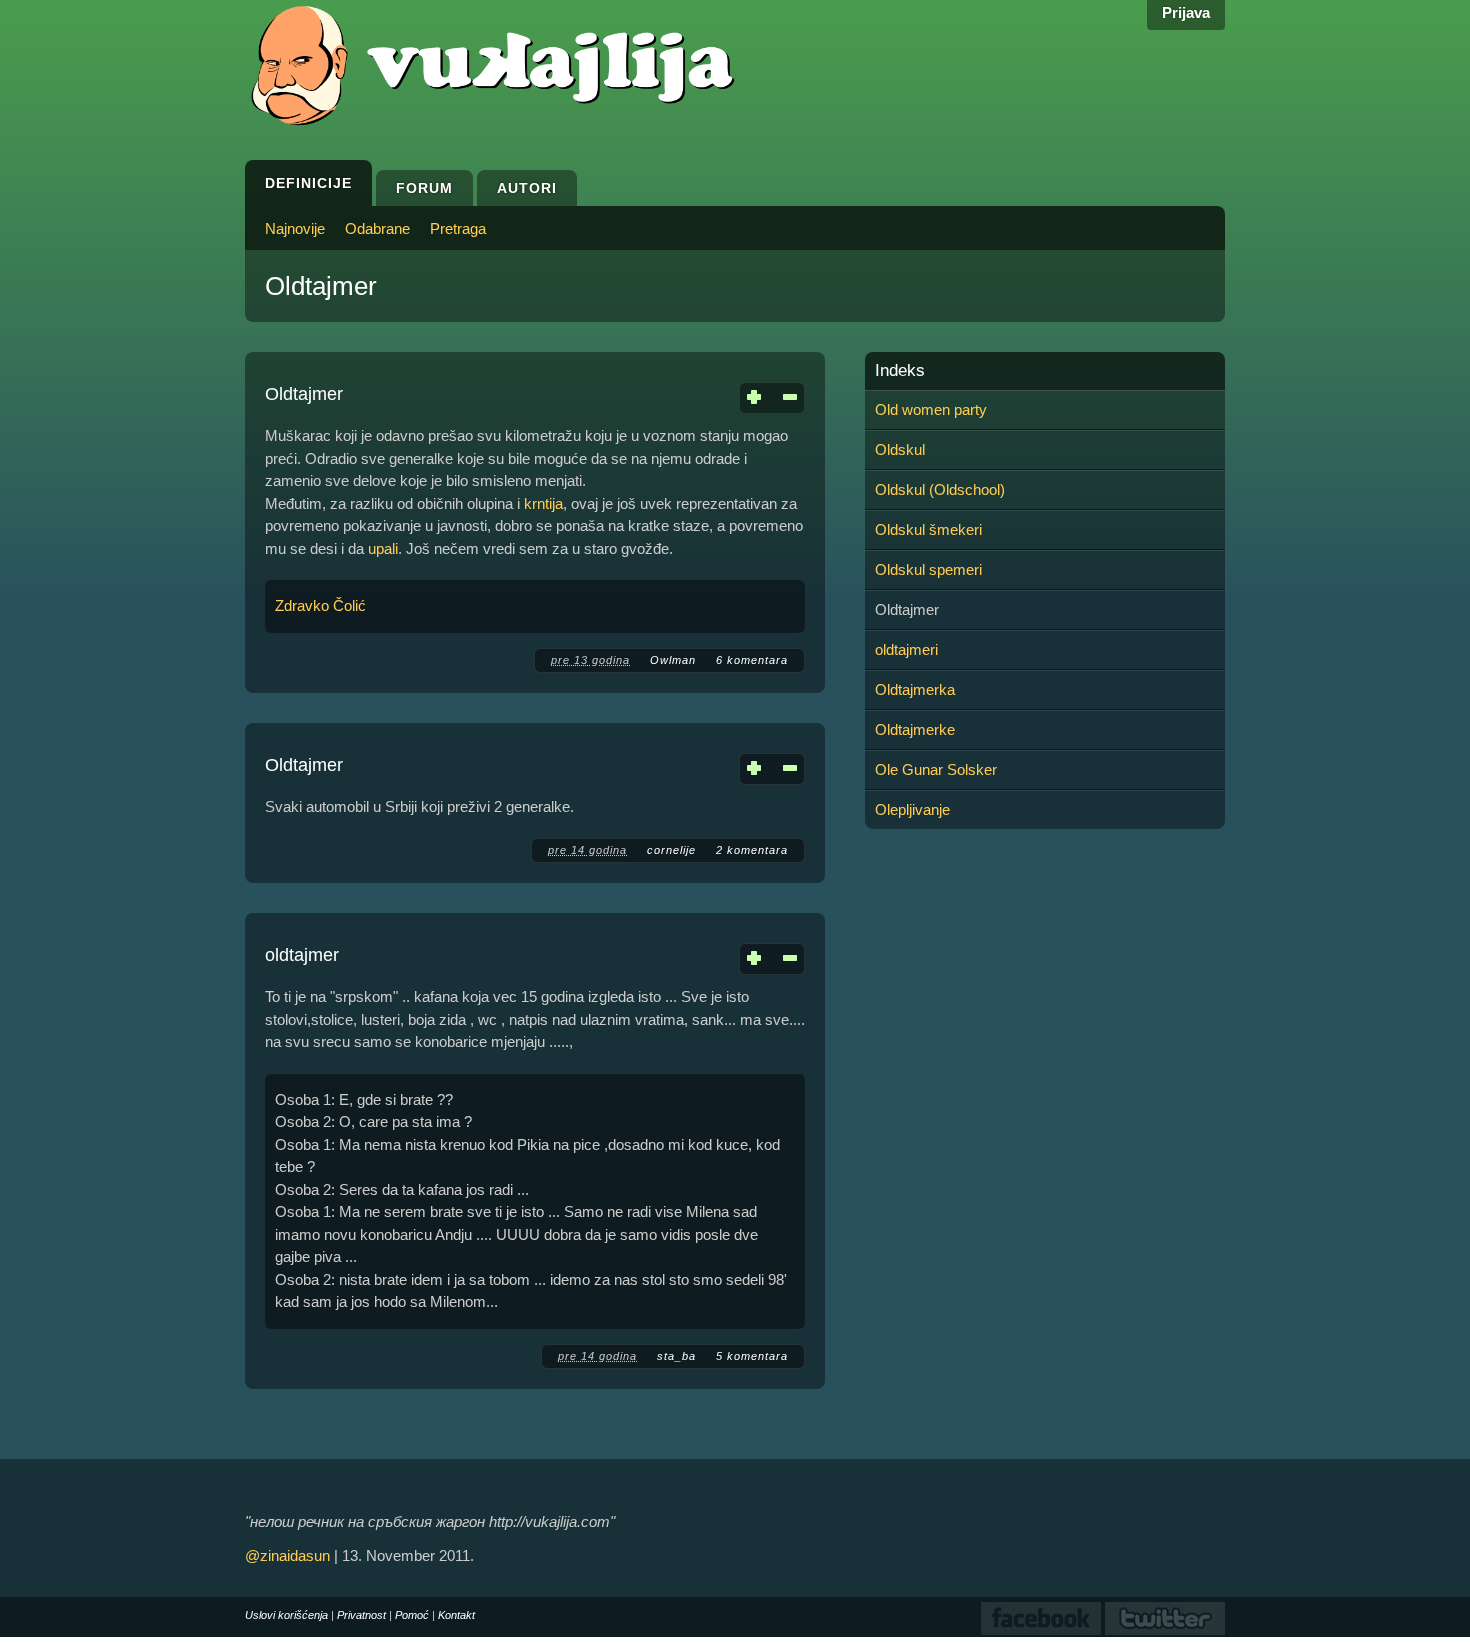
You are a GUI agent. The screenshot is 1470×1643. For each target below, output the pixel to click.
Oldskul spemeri (928, 569)
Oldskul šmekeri (928, 529)
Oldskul (900, 449)
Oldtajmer (304, 394)
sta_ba (676, 1356)
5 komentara (752, 1356)
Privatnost (361, 1615)
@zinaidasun (287, 1555)
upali (383, 548)
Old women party (931, 409)
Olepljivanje (912, 809)
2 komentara (752, 850)
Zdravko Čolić (320, 605)
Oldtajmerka (915, 689)
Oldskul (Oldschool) (940, 489)
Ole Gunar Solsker (936, 769)
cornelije (671, 850)
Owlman (673, 660)
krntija (543, 503)
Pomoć (412, 1615)
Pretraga (458, 228)
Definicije (308, 183)
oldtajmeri (906, 649)
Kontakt (456, 1615)
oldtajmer (302, 955)
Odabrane (377, 228)
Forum (424, 188)
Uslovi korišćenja (286, 1615)
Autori (527, 188)
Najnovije (295, 228)
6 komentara (752, 660)
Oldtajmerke (915, 729)
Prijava (1186, 12)
